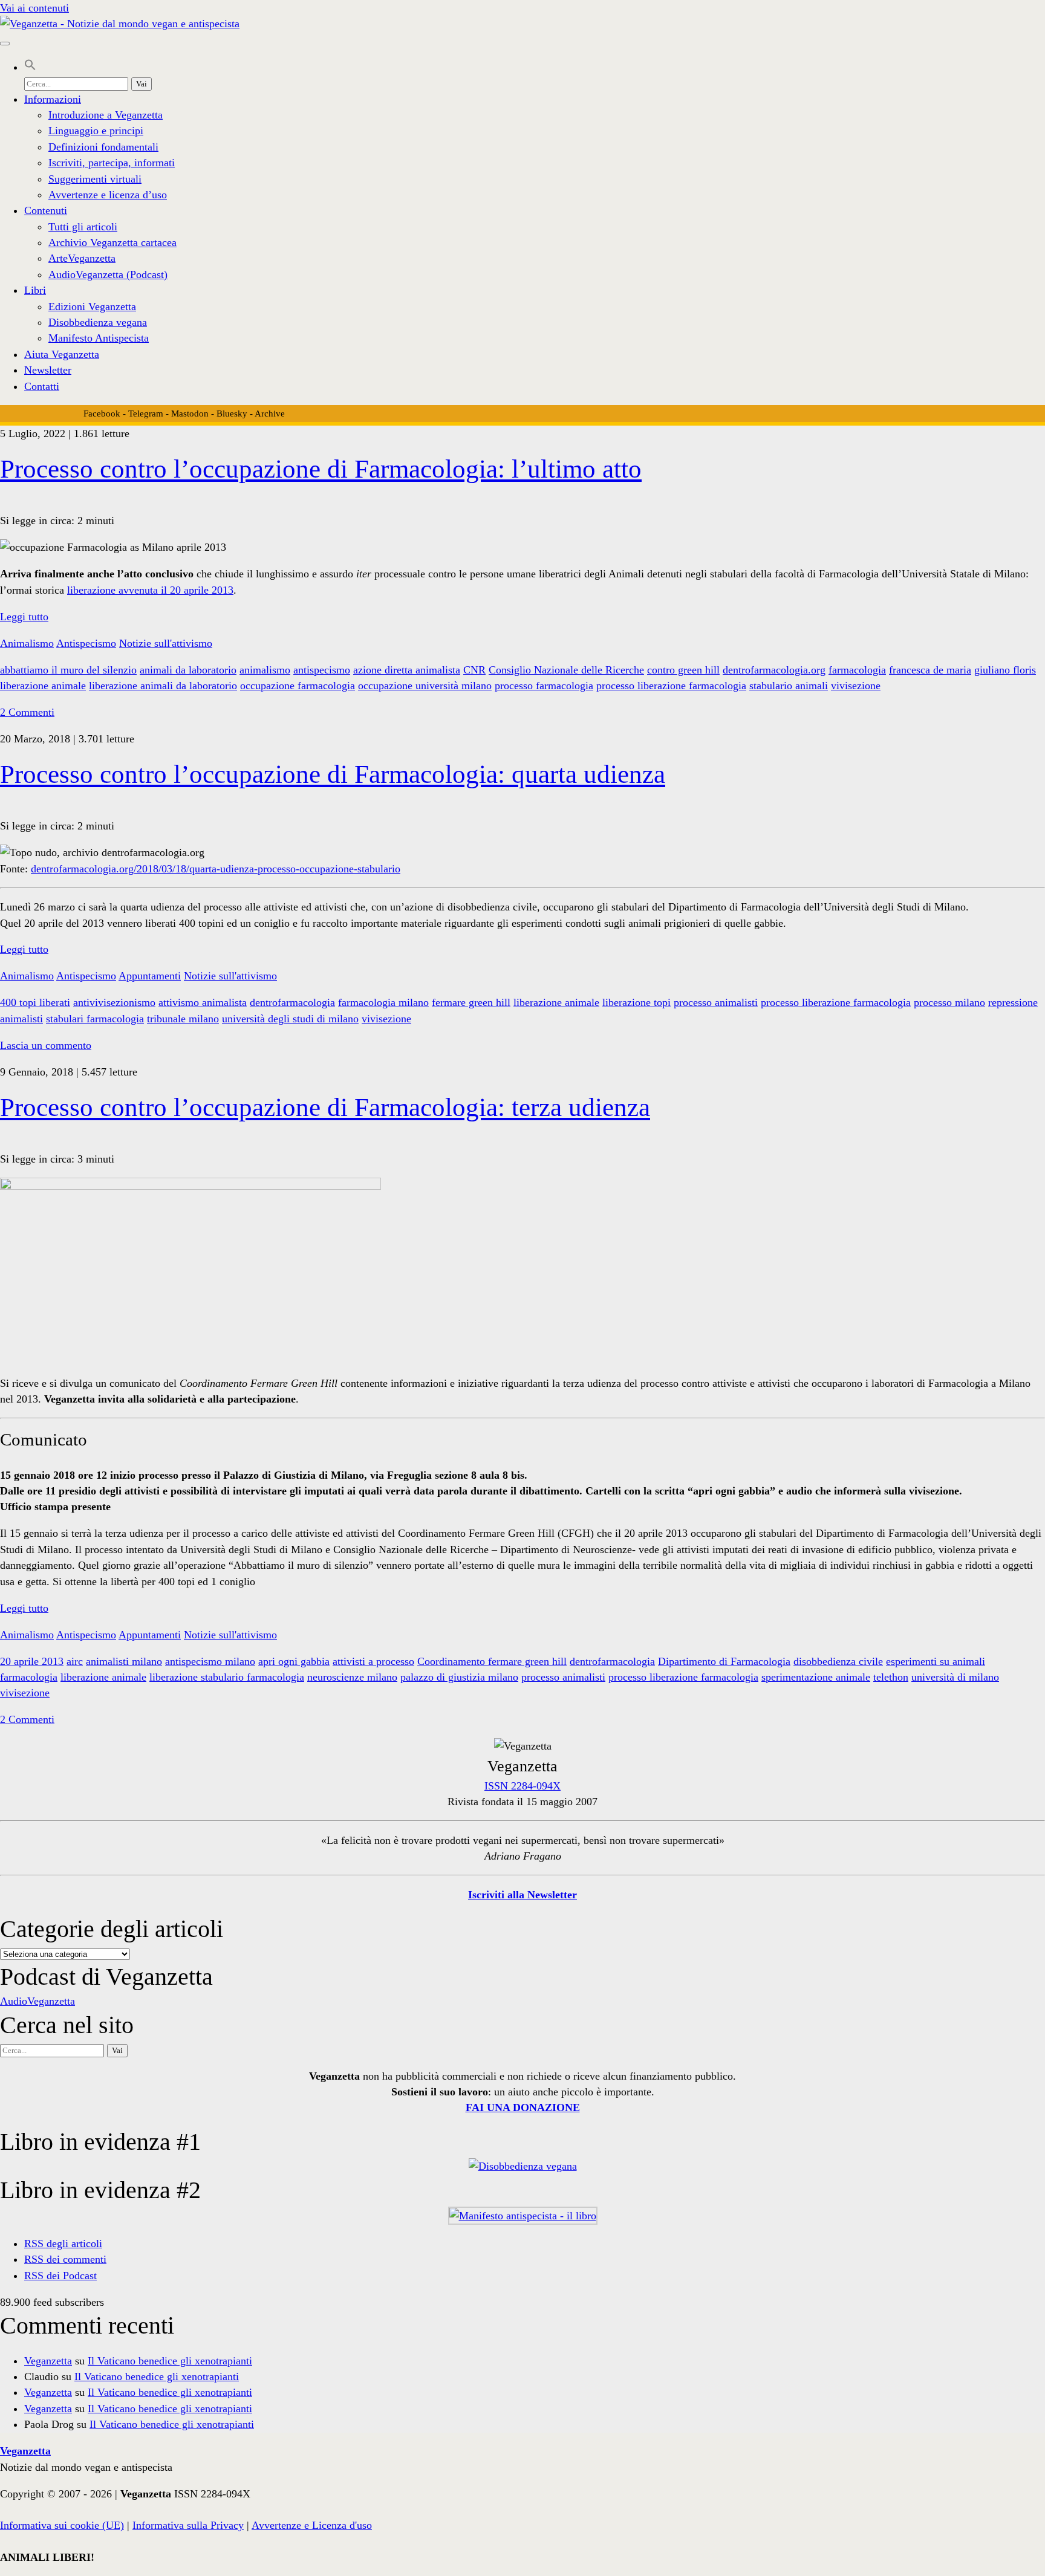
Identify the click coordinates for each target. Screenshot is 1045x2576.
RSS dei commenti (65, 2259)
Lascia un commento (46, 1045)
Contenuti (46, 210)
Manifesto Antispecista (99, 338)
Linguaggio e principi (96, 131)
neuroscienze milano (352, 1677)
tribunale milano (183, 1019)
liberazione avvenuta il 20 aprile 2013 (150, 590)
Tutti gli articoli (83, 227)
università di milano (955, 1677)
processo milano (949, 1002)
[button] (30, 67)
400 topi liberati (35, 1002)
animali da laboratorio (188, 670)
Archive (270, 414)
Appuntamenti (150, 976)
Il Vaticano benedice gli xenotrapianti (170, 2361)
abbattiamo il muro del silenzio (68, 670)
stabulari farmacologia (95, 1019)
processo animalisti (716, 1002)
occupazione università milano (425, 686)
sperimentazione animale (816, 1677)
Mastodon (190, 414)
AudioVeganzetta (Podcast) (108, 274)
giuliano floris (1005, 670)
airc (75, 1661)
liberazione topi (636, 1002)
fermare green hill (471, 1002)
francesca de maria (930, 670)
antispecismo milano (210, 1661)
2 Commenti (27, 712)
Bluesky (232, 414)
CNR (474, 670)
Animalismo (27, 643)
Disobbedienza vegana (98, 322)
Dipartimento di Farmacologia (724, 1661)
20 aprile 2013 (32, 1661)
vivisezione (856, 686)
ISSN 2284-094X (522, 1786)
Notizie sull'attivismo (166, 643)
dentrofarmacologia (292, 1002)
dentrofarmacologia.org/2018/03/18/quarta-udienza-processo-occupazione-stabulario (216, 869)
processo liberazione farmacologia (671, 686)
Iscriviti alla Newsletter (522, 1895)
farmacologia (857, 670)
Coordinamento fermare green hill (492, 1661)
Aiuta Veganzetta (62, 354)
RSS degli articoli (63, 2243)
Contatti (42, 386)
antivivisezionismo (114, 1002)
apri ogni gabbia (294, 1661)
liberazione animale (43, 686)
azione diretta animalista (407, 670)
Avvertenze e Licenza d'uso (312, 2525)
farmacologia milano (383, 1002)
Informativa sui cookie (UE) (62, 2525)
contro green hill (683, 670)
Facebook (102, 414)
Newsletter (48, 370)
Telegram (146, 414)
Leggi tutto (24, 617)
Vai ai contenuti (34, 8)
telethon (891, 1677)
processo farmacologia (544, 686)
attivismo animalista (203, 1002)
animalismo (265, 670)
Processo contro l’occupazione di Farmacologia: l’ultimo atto (321, 469)
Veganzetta (48, 2361)
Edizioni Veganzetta (92, 307)
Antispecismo (86, 643)
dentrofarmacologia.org (774, 670)
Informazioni (53, 99)
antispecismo (322, 670)
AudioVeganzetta (37, 2001)
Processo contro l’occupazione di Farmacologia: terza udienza (325, 1107)
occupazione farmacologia (298, 686)
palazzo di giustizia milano (459, 1677)
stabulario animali (789, 686)
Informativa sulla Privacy (188, 2525)
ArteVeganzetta (82, 258)
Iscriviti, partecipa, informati (112, 163)
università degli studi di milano (290, 1019)
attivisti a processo (373, 1661)
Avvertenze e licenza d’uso (108, 195)
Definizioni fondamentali (103, 147)
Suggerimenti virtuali (95, 179)
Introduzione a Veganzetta (106, 115)
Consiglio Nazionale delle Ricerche (566, 670)
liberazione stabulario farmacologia (227, 1677)
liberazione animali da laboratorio (163, 686)
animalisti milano (124, 1661)
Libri (35, 290)
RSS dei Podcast (60, 2276)
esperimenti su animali (936, 1661)
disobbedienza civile (838, 1661)
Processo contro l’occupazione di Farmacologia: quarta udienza (333, 774)
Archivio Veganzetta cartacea (112, 242)
